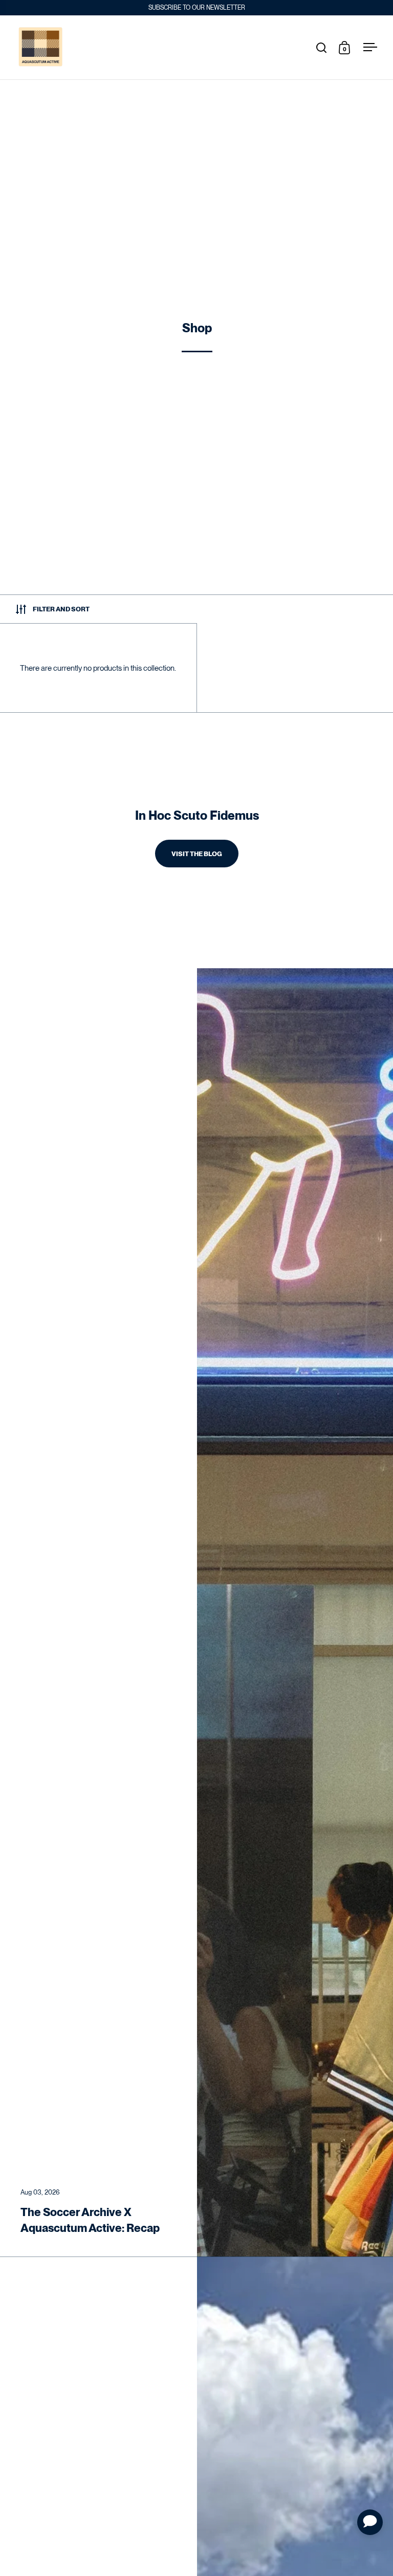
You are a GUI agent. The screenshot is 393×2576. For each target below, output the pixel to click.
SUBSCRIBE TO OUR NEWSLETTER (197, 8)
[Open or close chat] (370, 2522)
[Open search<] (322, 47)
